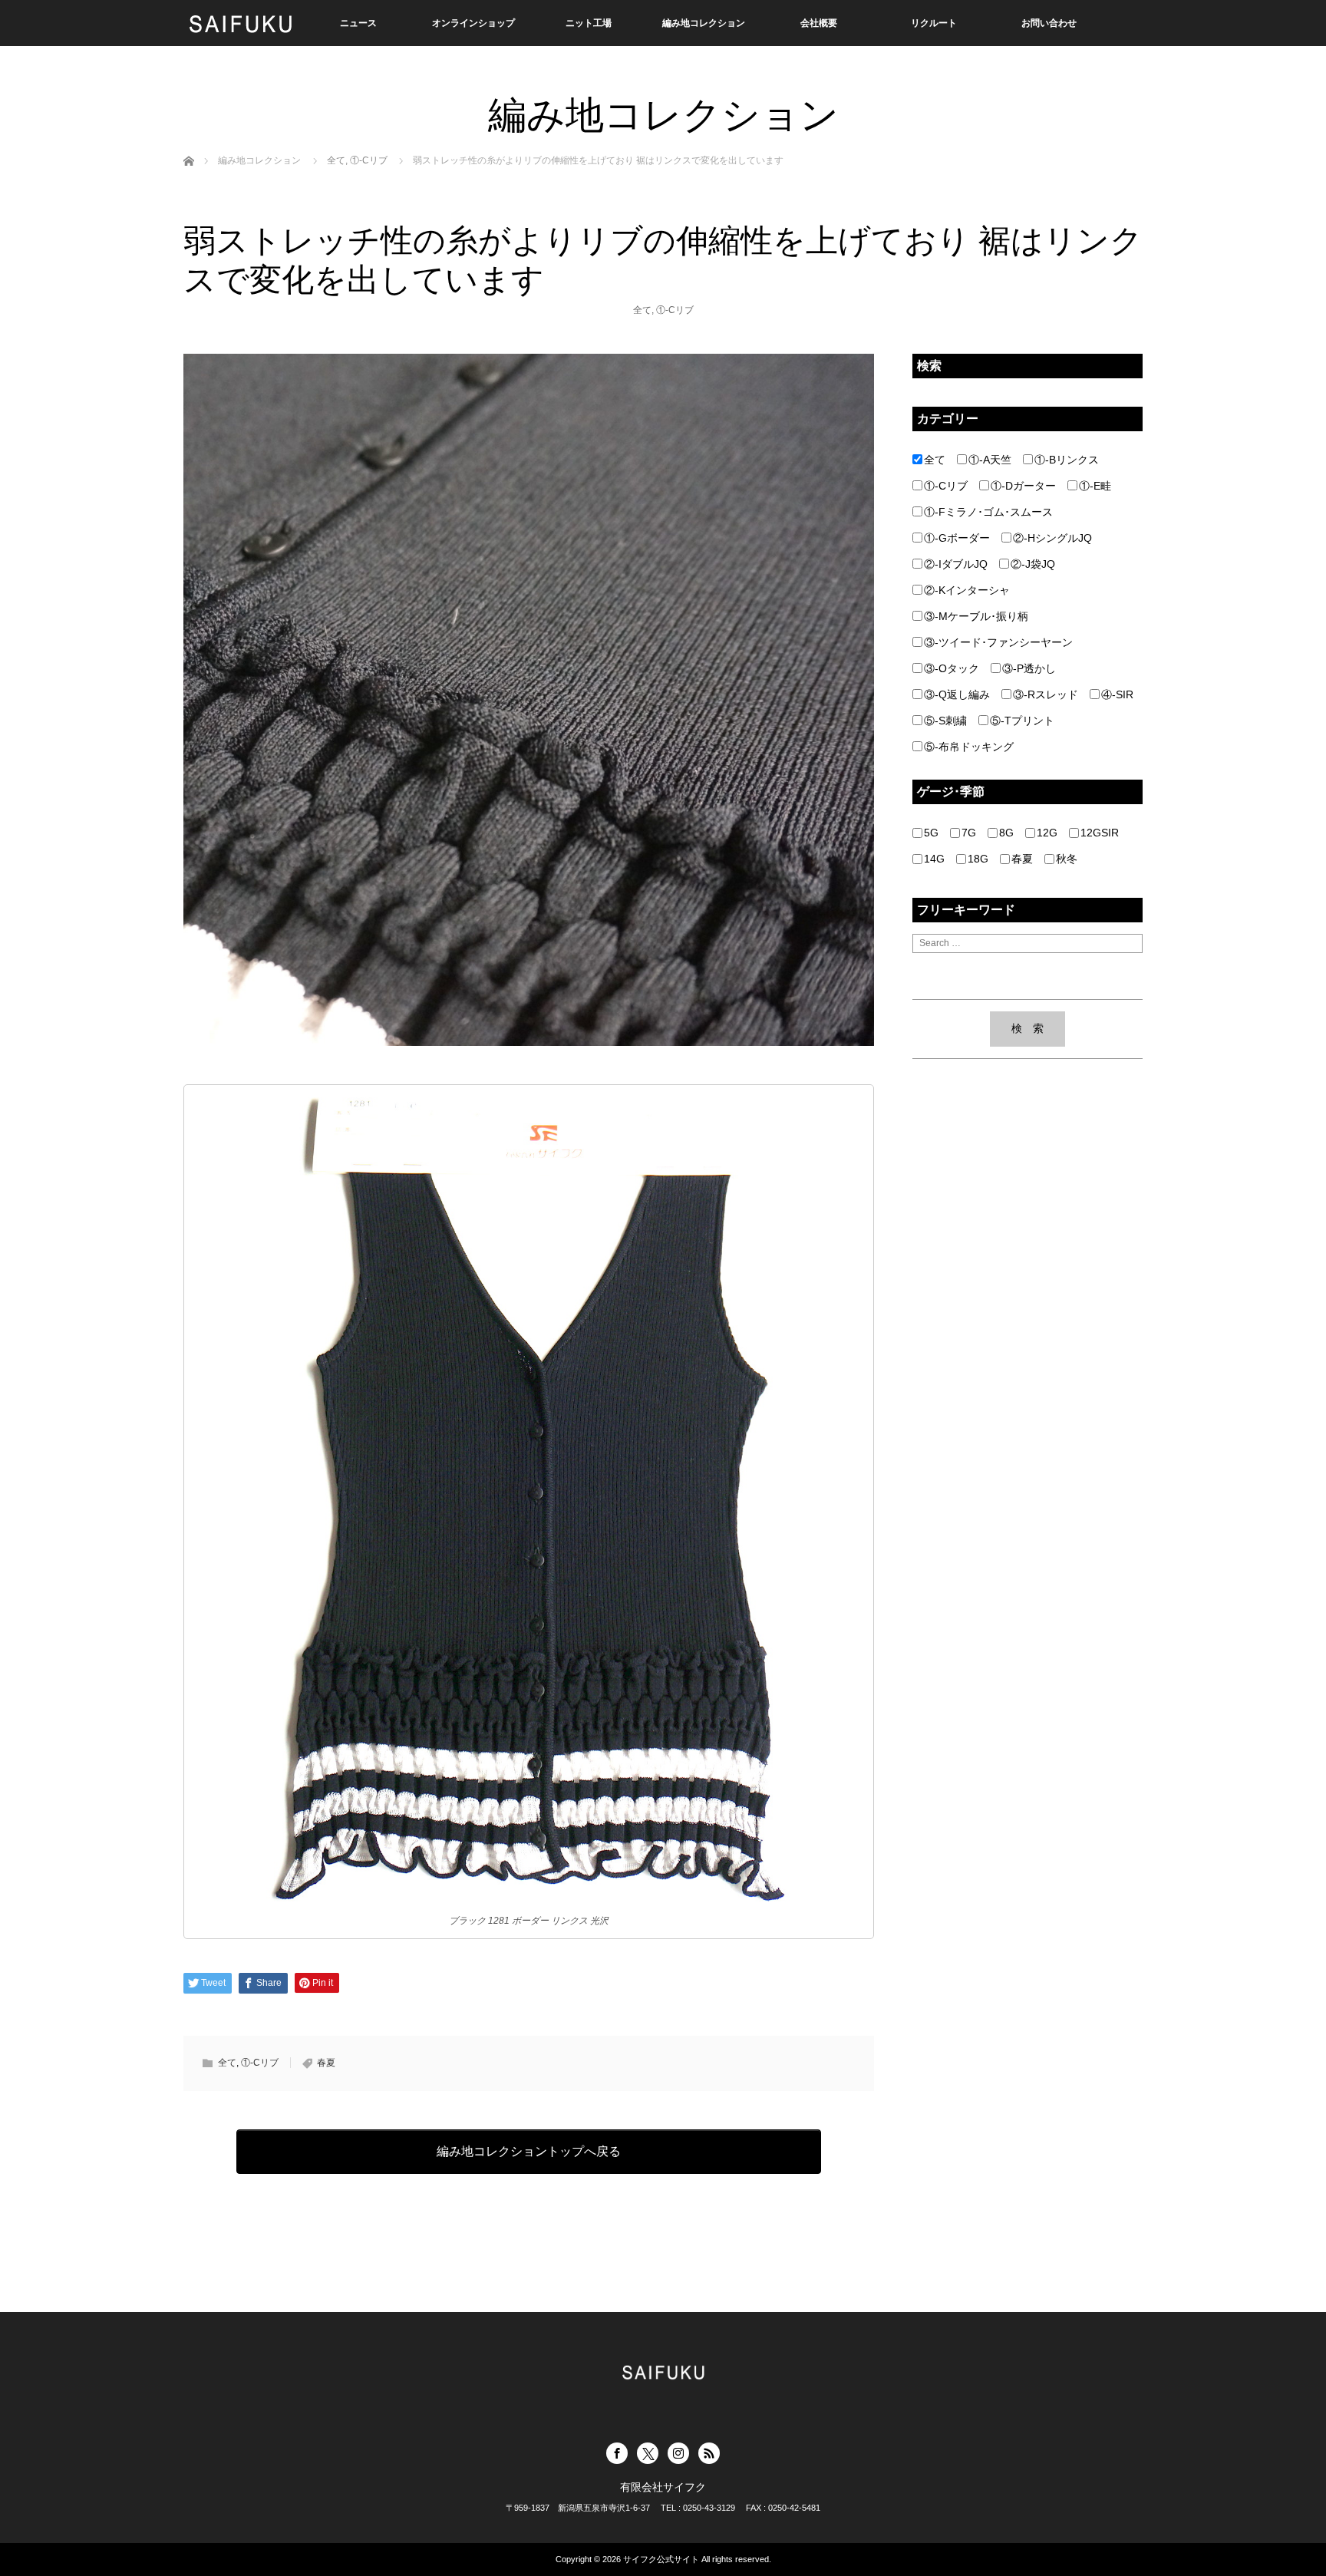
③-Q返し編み (957, 694)
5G (931, 833)
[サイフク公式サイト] (241, 23)
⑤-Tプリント (1022, 721)
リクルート (934, 23)
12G (1047, 833)
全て (642, 310)
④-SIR (1117, 694)
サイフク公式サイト (661, 2559)
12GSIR (1100, 833)
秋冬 (1067, 859)
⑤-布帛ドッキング (969, 747)
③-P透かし (1029, 668)
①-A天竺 (990, 460)
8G (1006, 833)
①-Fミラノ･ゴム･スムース (988, 512)
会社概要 (819, 23)
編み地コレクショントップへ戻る (529, 2151)
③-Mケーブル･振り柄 (976, 616)
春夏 (326, 2063)
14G (934, 859)
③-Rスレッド (1046, 694)
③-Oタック (952, 668)
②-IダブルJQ (956, 564)
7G (969, 833)
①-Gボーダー (957, 538)
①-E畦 (1095, 486)
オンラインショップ (473, 23)
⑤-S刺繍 (945, 721)
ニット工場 (589, 23)
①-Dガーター (1023, 486)
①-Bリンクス (1067, 460)
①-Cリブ (675, 310)
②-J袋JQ (1033, 564)
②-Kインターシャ (967, 590)
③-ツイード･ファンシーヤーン (998, 642)
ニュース (358, 23)
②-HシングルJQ (1052, 538)
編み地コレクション (704, 23)
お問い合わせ (1049, 23)
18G (978, 859)
